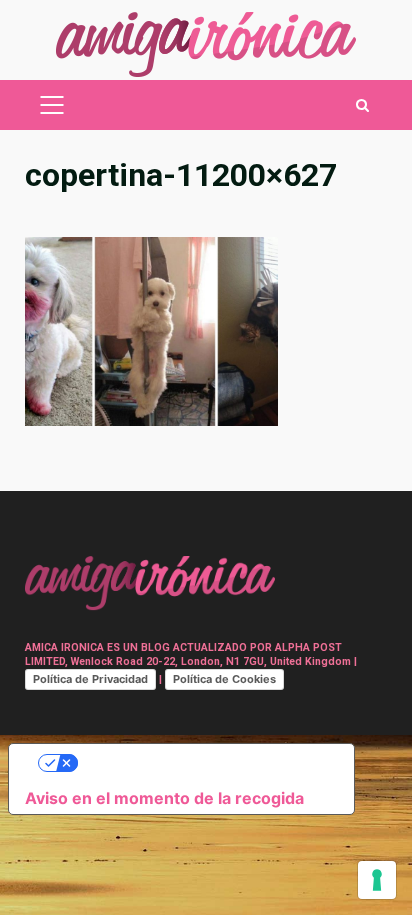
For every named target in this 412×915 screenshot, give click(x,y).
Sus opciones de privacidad (201, 763)
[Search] (362, 105)
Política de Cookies (224, 679)
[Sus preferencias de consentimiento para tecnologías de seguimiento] (377, 880)
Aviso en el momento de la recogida (164, 798)
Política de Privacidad (90, 679)
